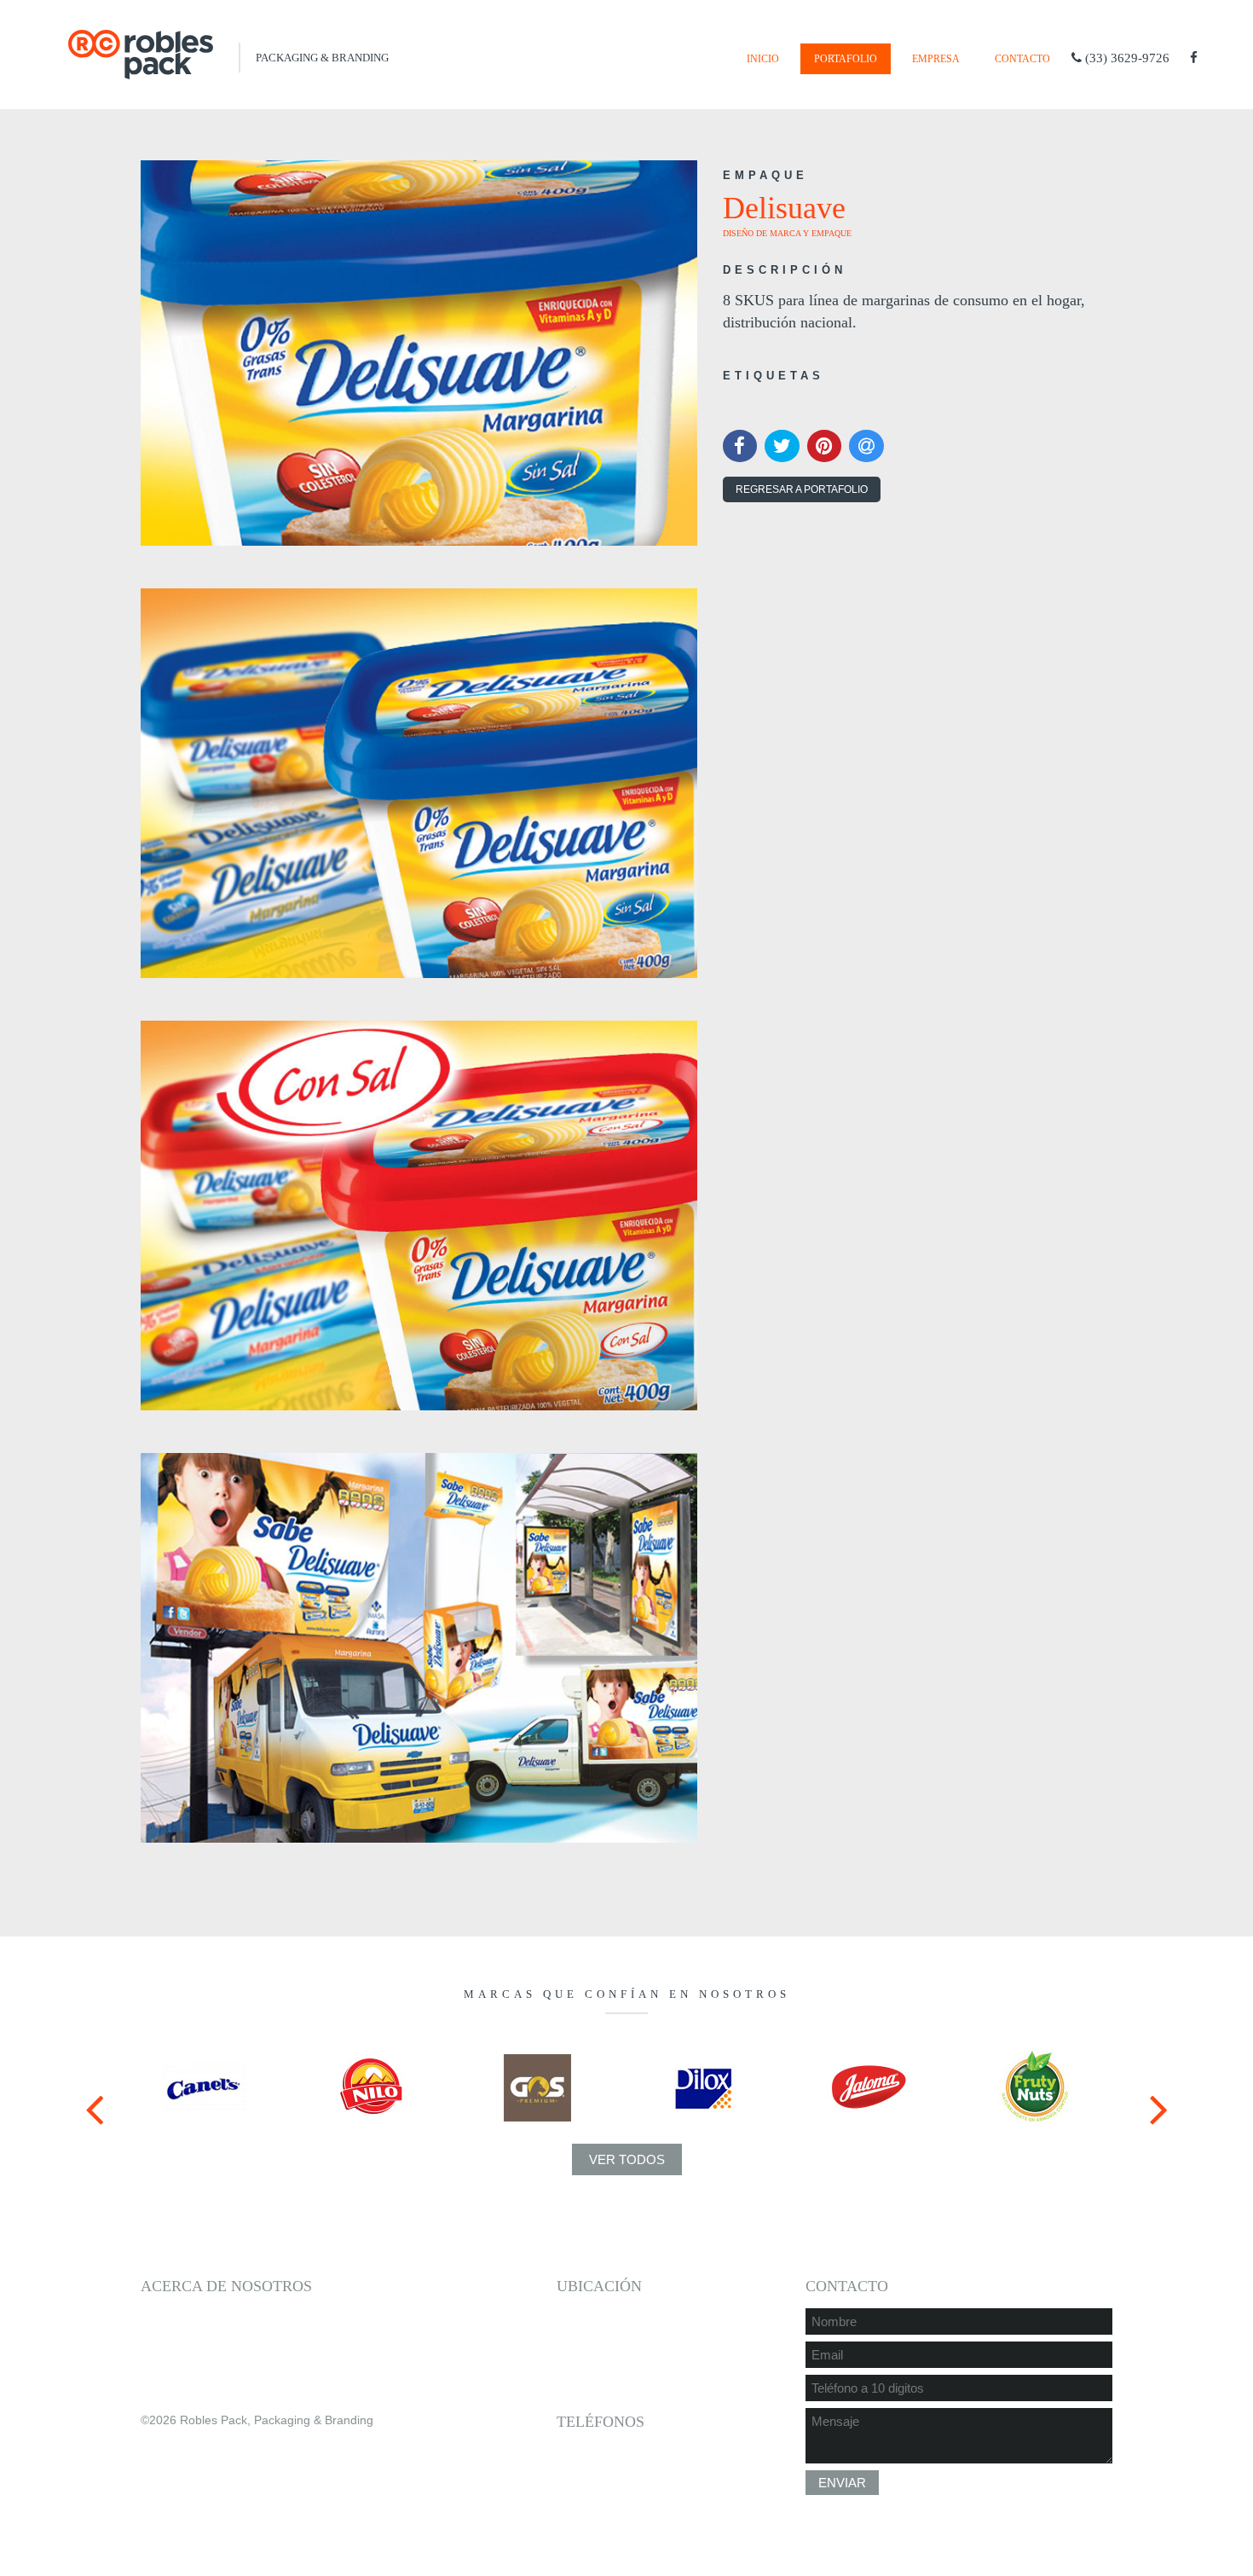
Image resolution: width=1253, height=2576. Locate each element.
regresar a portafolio (802, 489)
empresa (936, 59)
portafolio (846, 59)
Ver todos (627, 2159)
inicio (763, 59)
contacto (1022, 59)
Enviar (842, 2483)
